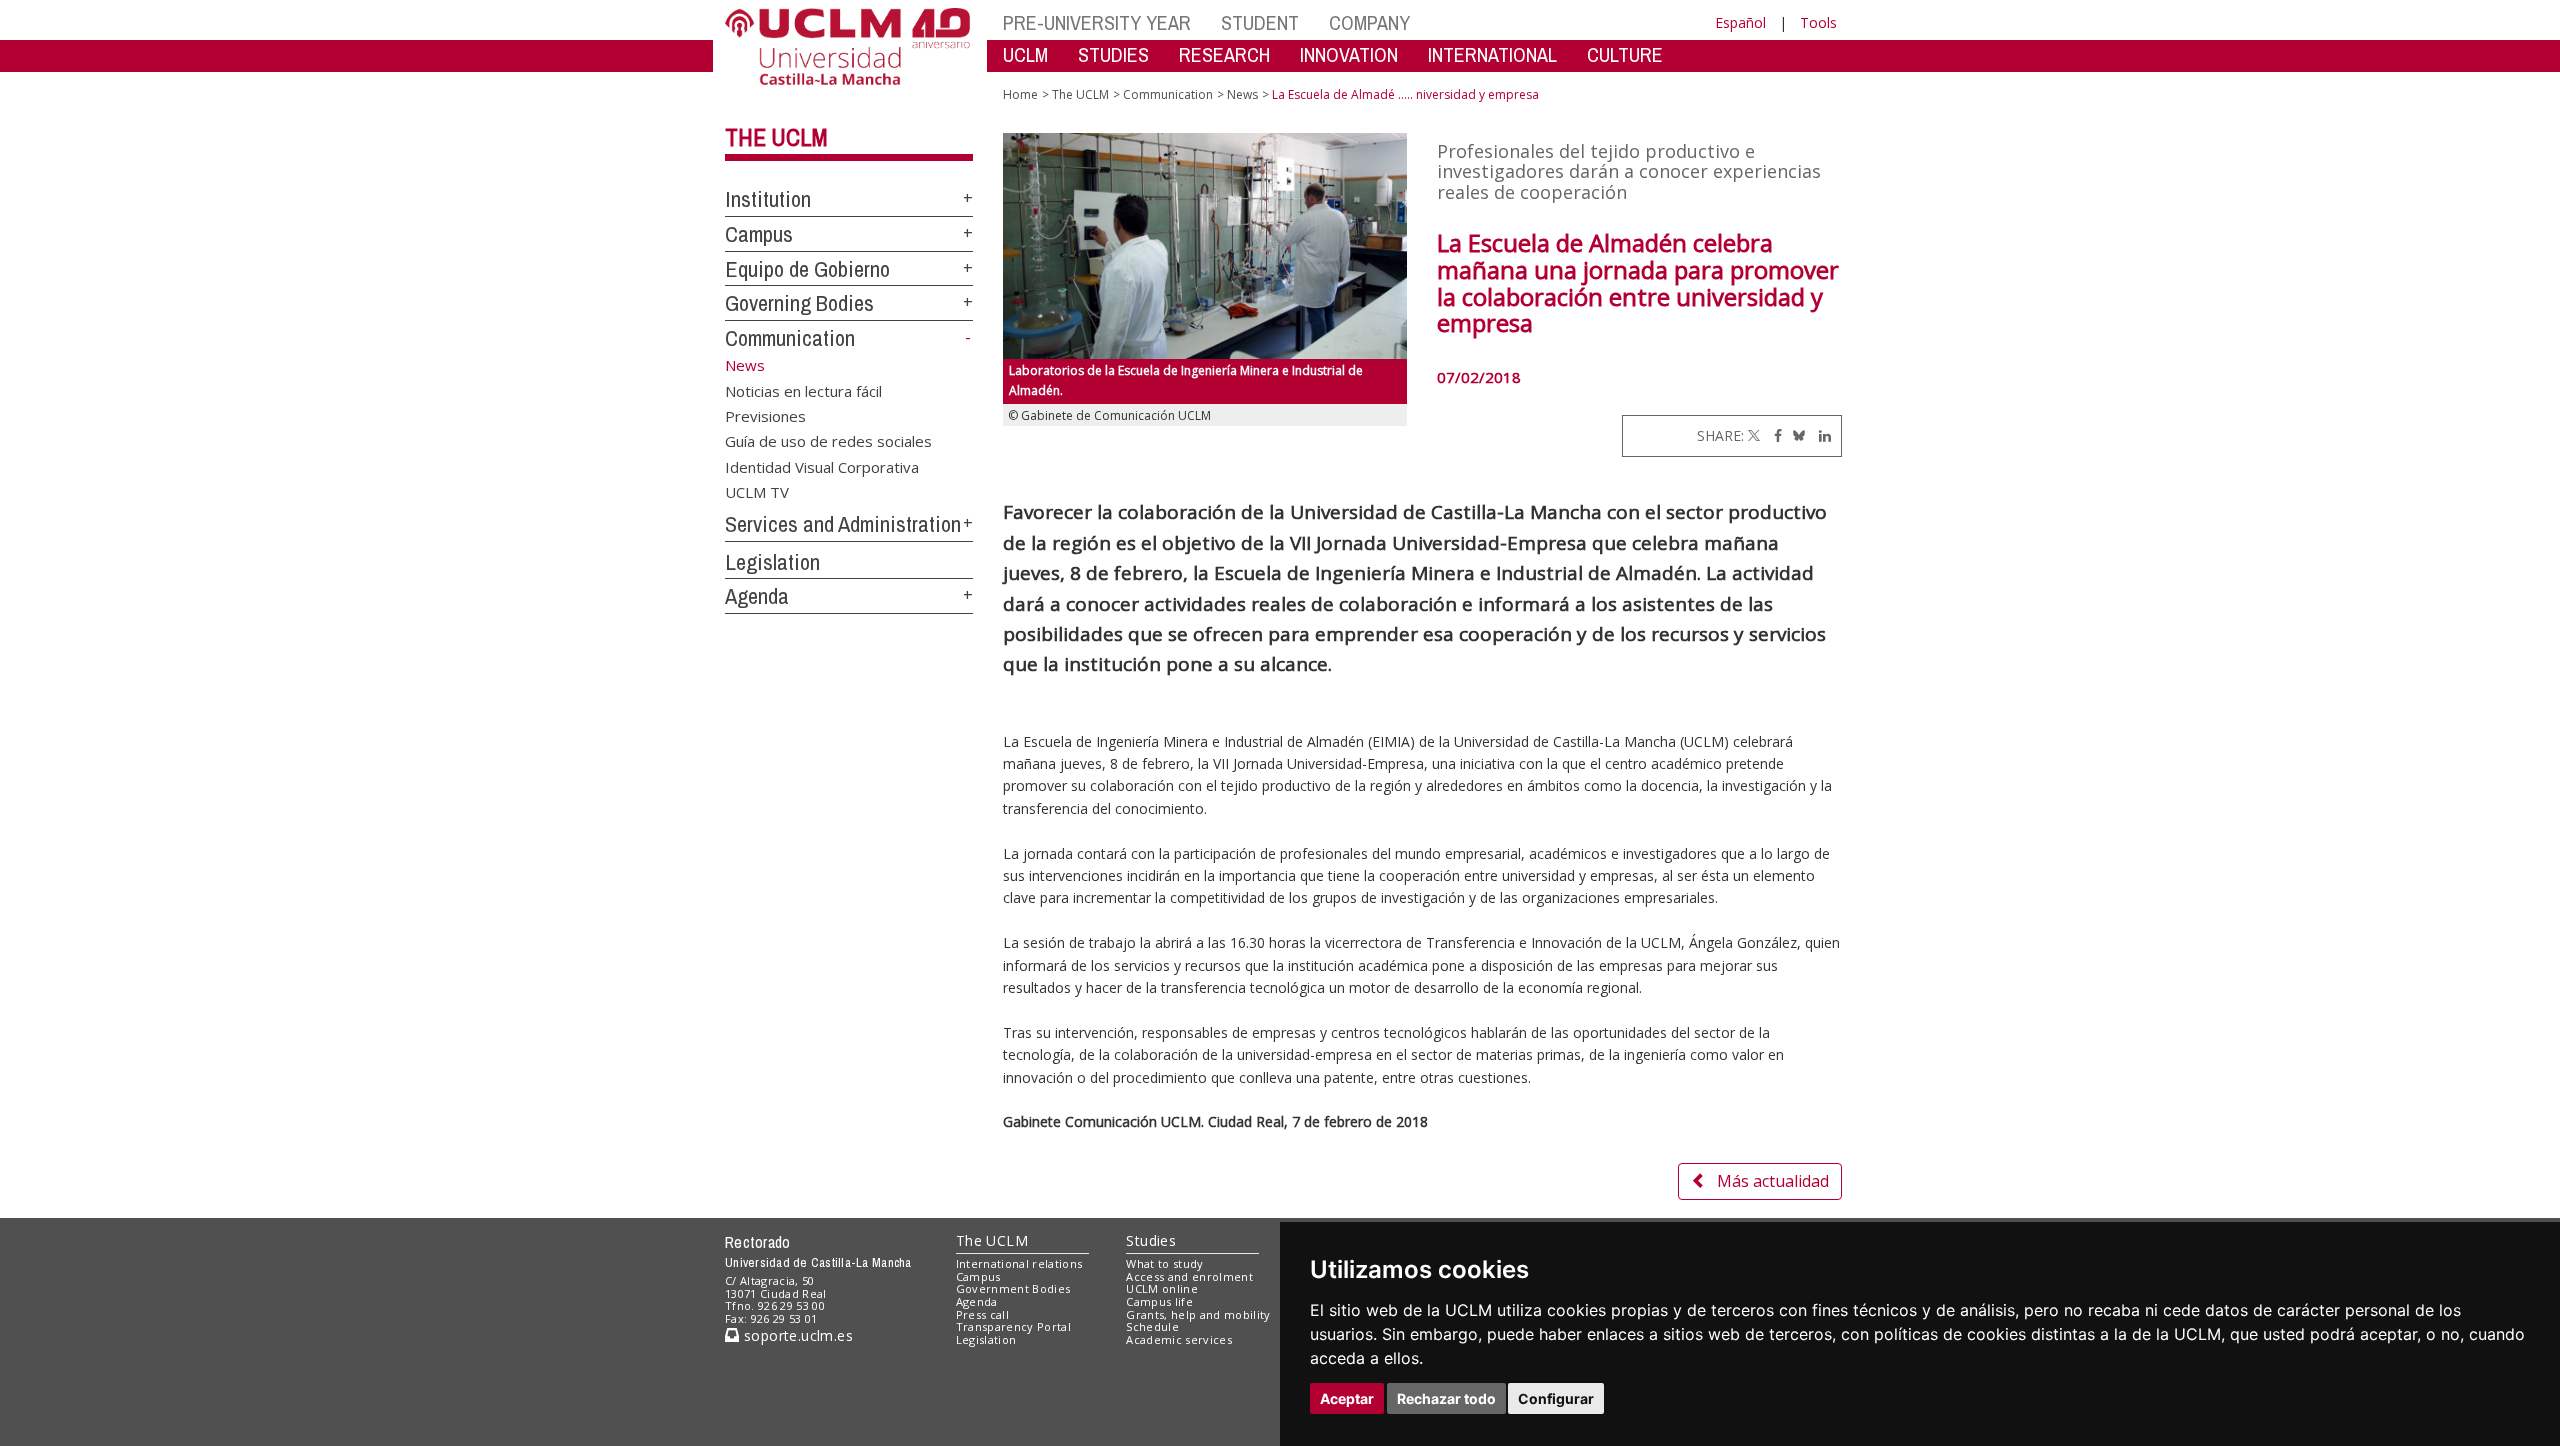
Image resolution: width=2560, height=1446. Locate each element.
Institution (768, 199)
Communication (790, 338)
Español (1740, 22)
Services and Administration (843, 524)
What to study (1164, 1263)
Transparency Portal (1013, 1326)
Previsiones (765, 415)
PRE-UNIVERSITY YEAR (1097, 22)
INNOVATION (1349, 54)
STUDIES (1113, 54)
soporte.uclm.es (796, 1335)
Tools (1818, 22)
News (1242, 94)
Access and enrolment (1189, 1276)
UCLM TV (757, 492)
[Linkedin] (1820, 435)
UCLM (1025, 54)
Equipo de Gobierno (807, 269)
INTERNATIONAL (1492, 54)
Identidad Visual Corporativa (822, 466)
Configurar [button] (1556, 1398)
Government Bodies (1013, 1288)
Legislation (772, 562)
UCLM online (1162, 1288)
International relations (1019, 1263)
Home (1020, 94)
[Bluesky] (1795, 435)
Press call (982, 1314)
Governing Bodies (799, 303)
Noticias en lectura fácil (803, 390)
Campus (759, 234)
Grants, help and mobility (1198, 1314)
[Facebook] (1773, 435)
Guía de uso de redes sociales (828, 441)
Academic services (1179, 1339)
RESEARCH (1224, 54)
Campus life (1159, 1301)
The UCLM (776, 137)
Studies (1151, 1240)
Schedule (1152, 1326)
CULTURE (1625, 54)
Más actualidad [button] (1773, 1181)
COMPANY (1369, 22)
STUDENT (1260, 22)
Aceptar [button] (1347, 1398)
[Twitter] (1754, 435)
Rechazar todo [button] (1446, 1398)
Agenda (757, 596)
